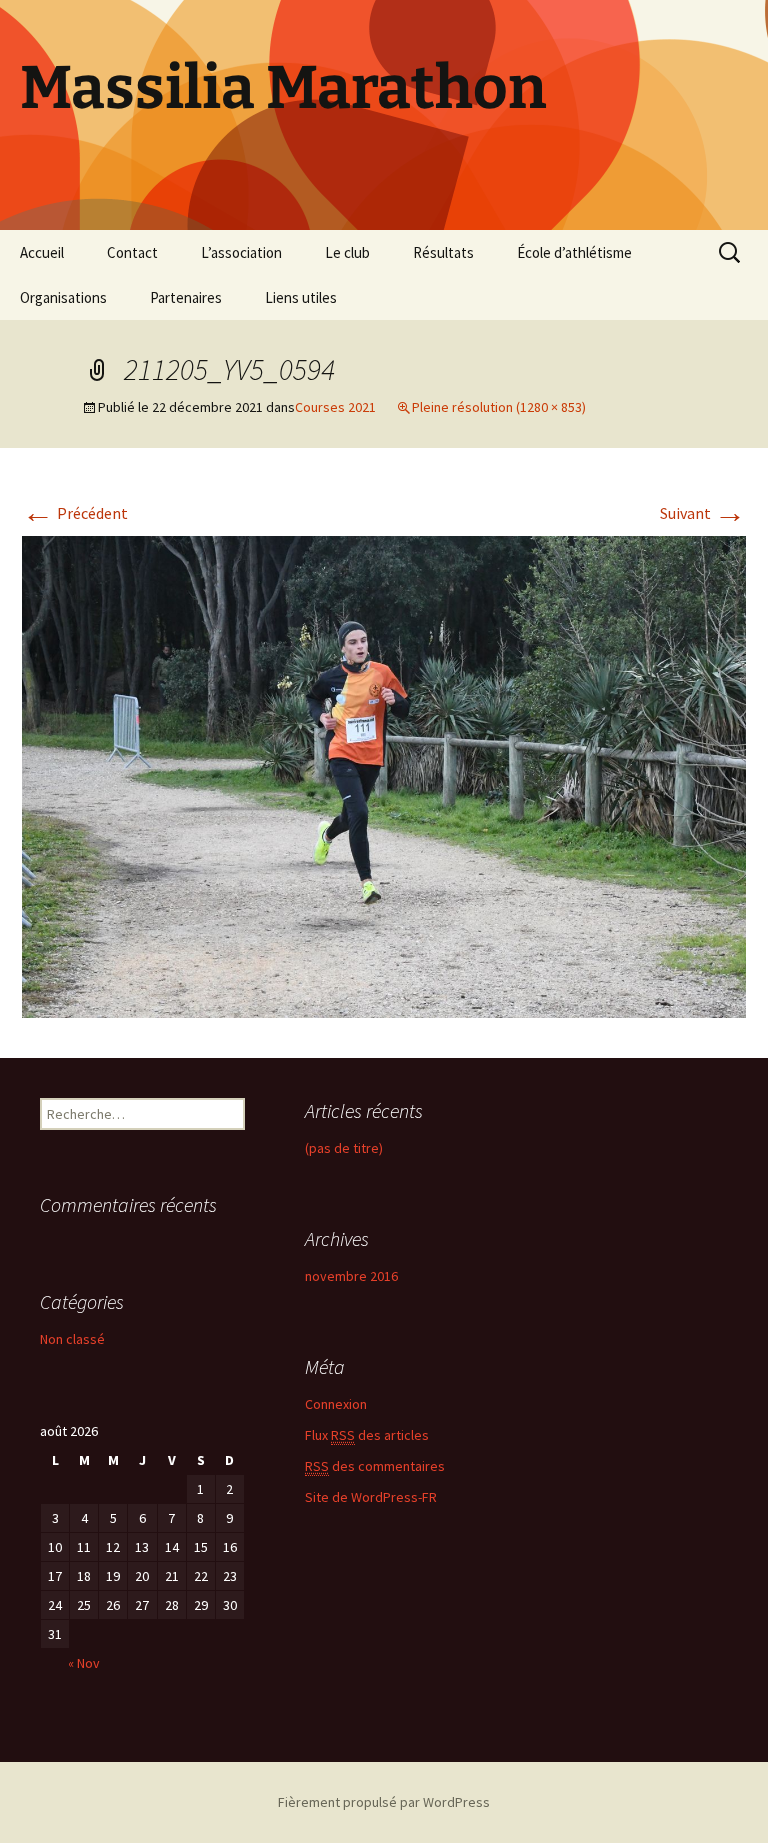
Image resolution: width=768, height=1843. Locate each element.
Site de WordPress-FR (371, 1497)
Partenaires (186, 297)
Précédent (75, 513)
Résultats (443, 252)
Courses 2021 (335, 407)
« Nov (84, 1663)
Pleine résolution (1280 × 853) (499, 407)
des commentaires (375, 1466)
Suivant (703, 513)
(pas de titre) (344, 1148)
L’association (241, 252)
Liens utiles (301, 297)
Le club (347, 252)
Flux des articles (367, 1435)
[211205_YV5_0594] (384, 775)
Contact (132, 252)
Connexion (336, 1404)
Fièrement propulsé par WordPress (384, 1802)
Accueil (42, 252)
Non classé (72, 1339)
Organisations (63, 297)
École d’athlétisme (574, 252)
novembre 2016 (351, 1276)
